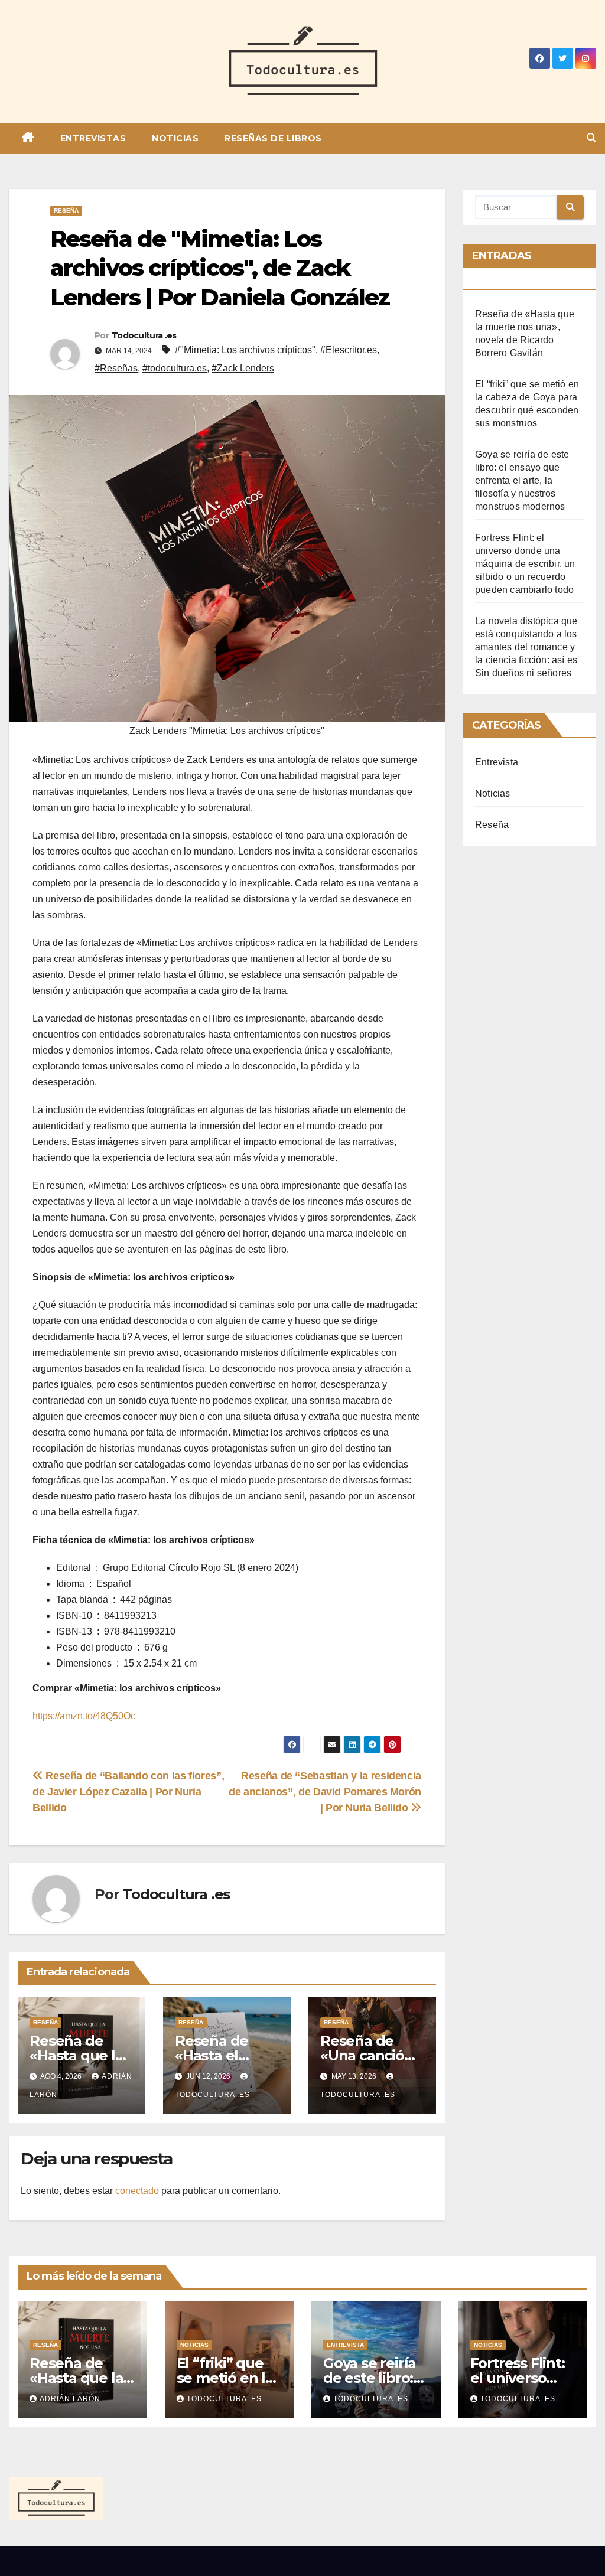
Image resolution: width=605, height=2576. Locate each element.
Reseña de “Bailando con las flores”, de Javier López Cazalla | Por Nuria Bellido (128, 1791)
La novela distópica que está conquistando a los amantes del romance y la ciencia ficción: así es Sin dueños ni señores (526, 647)
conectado (137, 2191)
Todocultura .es (144, 335)
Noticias (175, 138)
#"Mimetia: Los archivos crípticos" (245, 350)
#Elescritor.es (349, 350)
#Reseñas (116, 368)
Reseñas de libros (273, 138)
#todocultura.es (175, 368)
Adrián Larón (70, 2399)
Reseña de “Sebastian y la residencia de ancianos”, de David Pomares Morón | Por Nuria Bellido (325, 1791)
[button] (591, 138)
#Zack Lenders (243, 368)
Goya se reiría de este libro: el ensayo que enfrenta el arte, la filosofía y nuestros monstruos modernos (522, 480)
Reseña (66, 211)
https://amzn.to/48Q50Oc (84, 1716)
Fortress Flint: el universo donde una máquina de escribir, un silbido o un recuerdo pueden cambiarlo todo (525, 564)
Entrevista (497, 762)
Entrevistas (93, 138)
